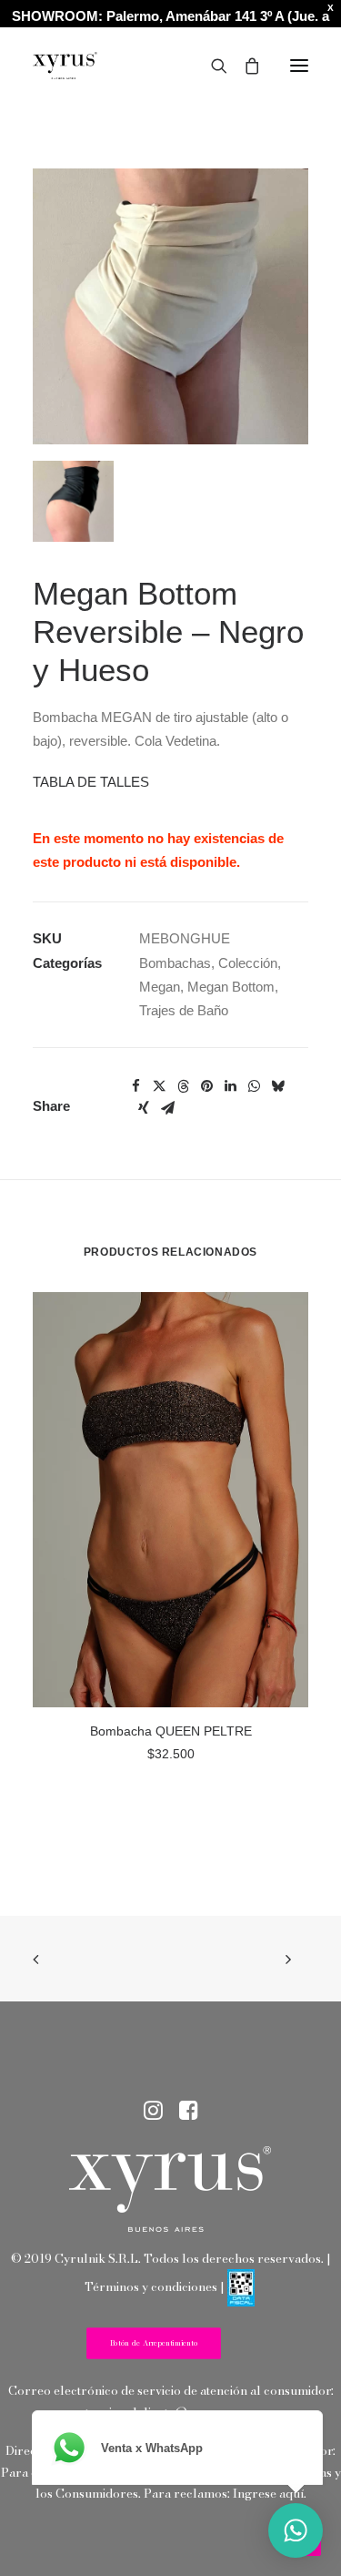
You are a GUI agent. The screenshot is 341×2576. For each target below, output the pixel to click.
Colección (248, 963)
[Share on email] (167, 1108)
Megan (160, 987)
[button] (299, 66)
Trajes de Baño (184, 1010)
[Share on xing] (144, 1108)
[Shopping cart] (244, 66)
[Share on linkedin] (230, 1086)
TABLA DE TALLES (91, 782)
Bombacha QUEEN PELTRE (171, 1731)
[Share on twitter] (159, 1086)
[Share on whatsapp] (254, 1086)
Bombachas (175, 963)
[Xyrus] (65, 66)
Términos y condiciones (151, 2286)
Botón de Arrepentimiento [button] (154, 2344)
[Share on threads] (183, 1086)
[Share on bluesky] (277, 1086)
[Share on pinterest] (206, 1086)
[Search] (211, 66)
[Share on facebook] (135, 1086)
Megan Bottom (231, 987)
